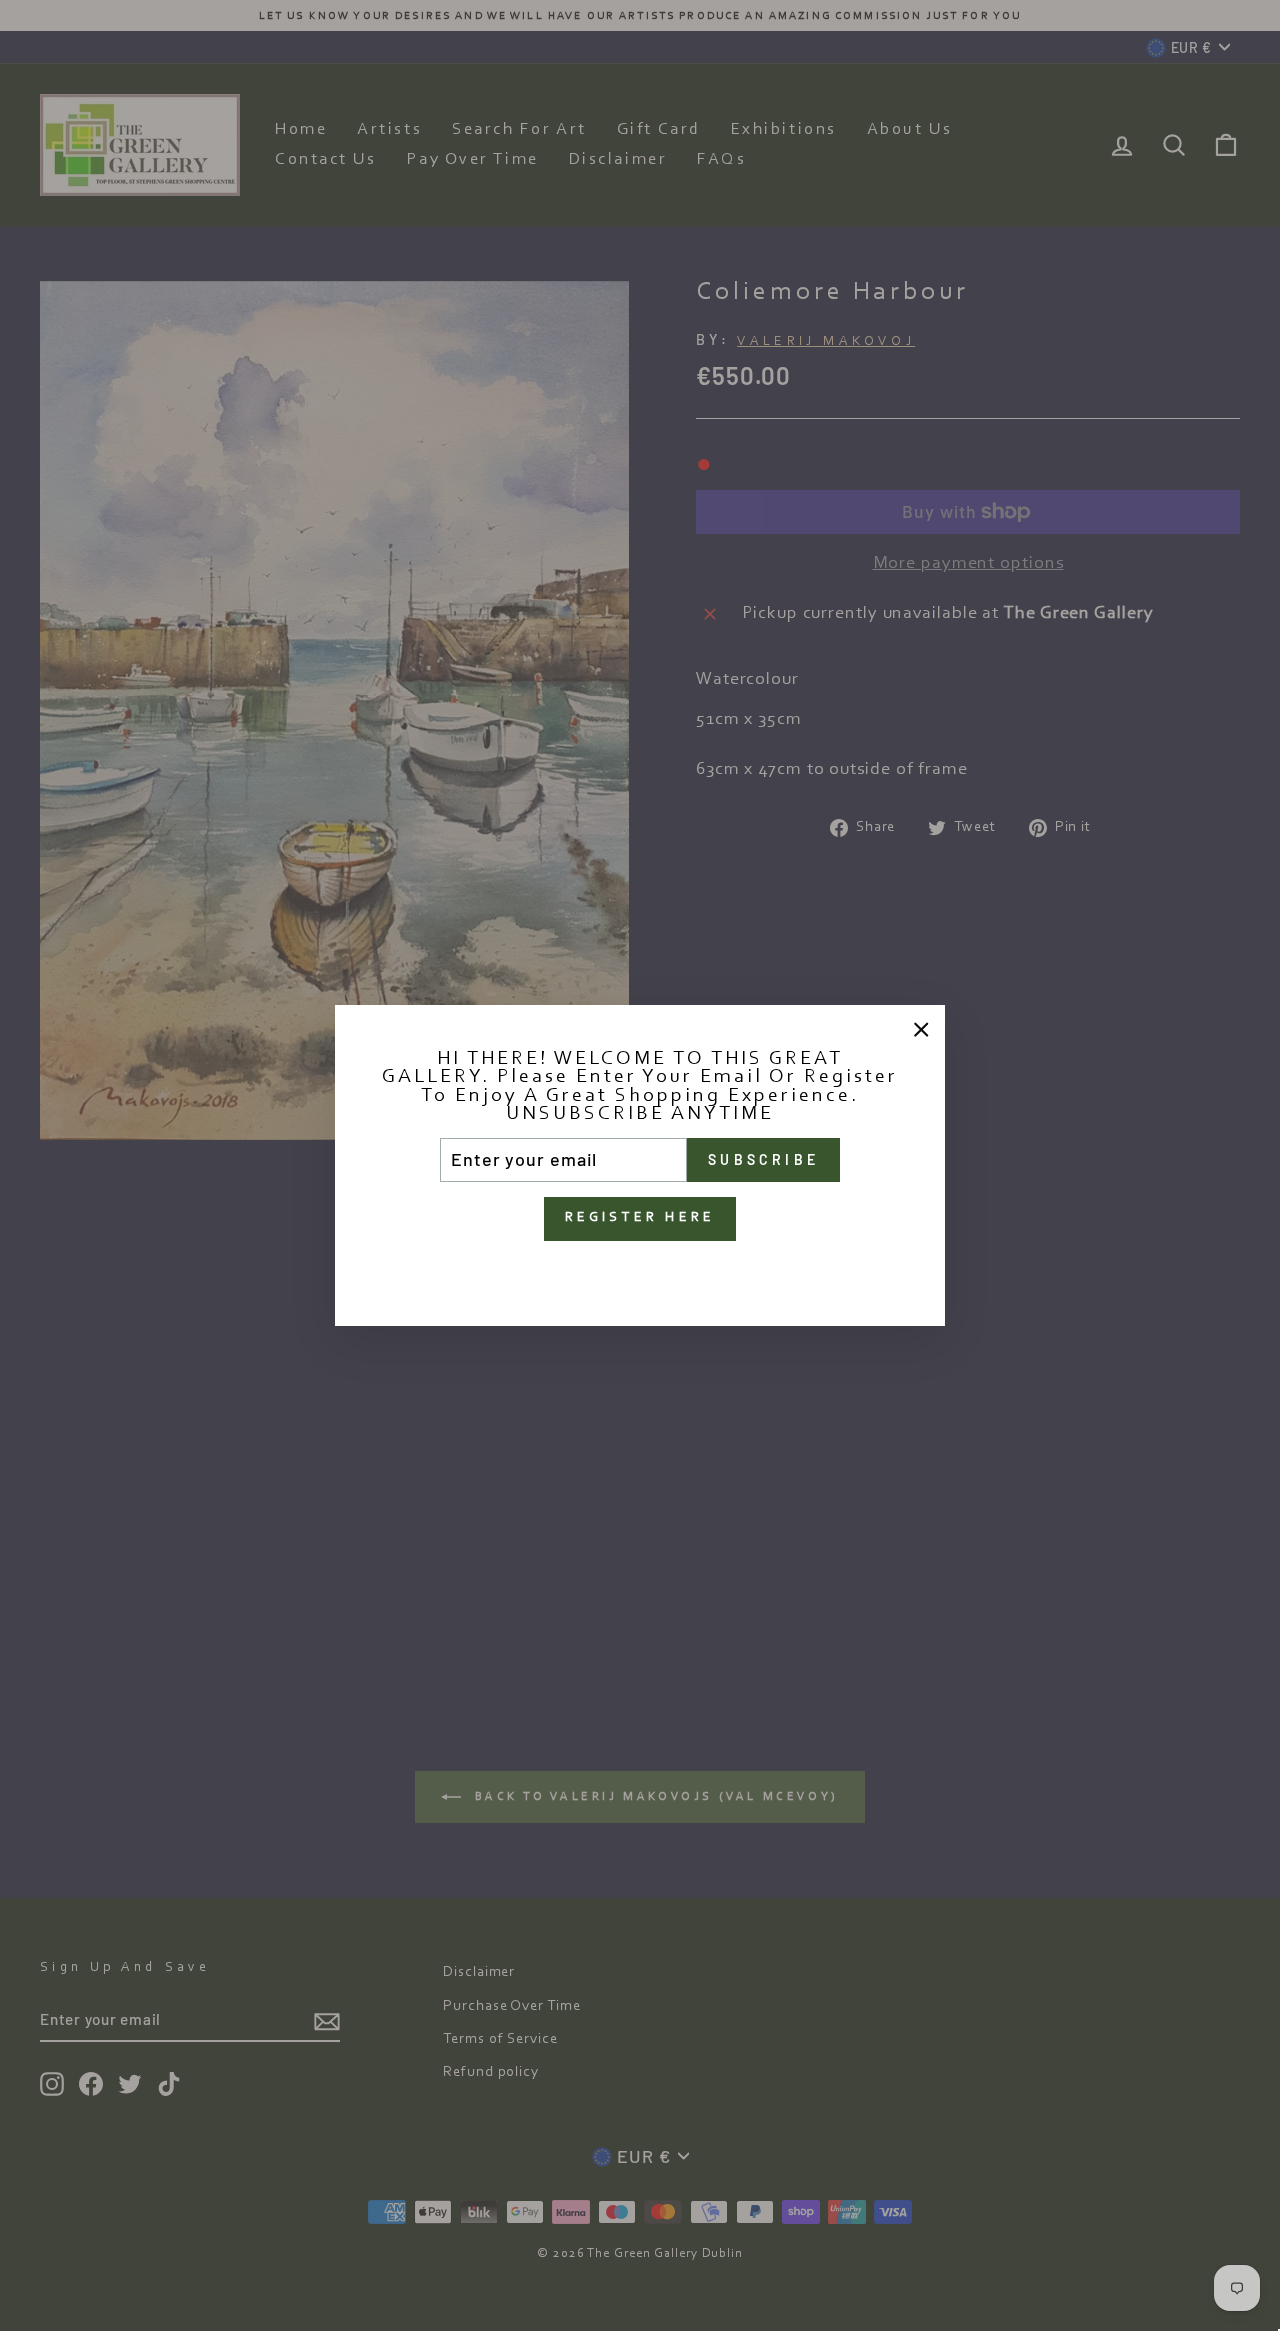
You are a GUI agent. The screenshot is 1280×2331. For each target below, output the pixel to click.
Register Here (640, 1218)
